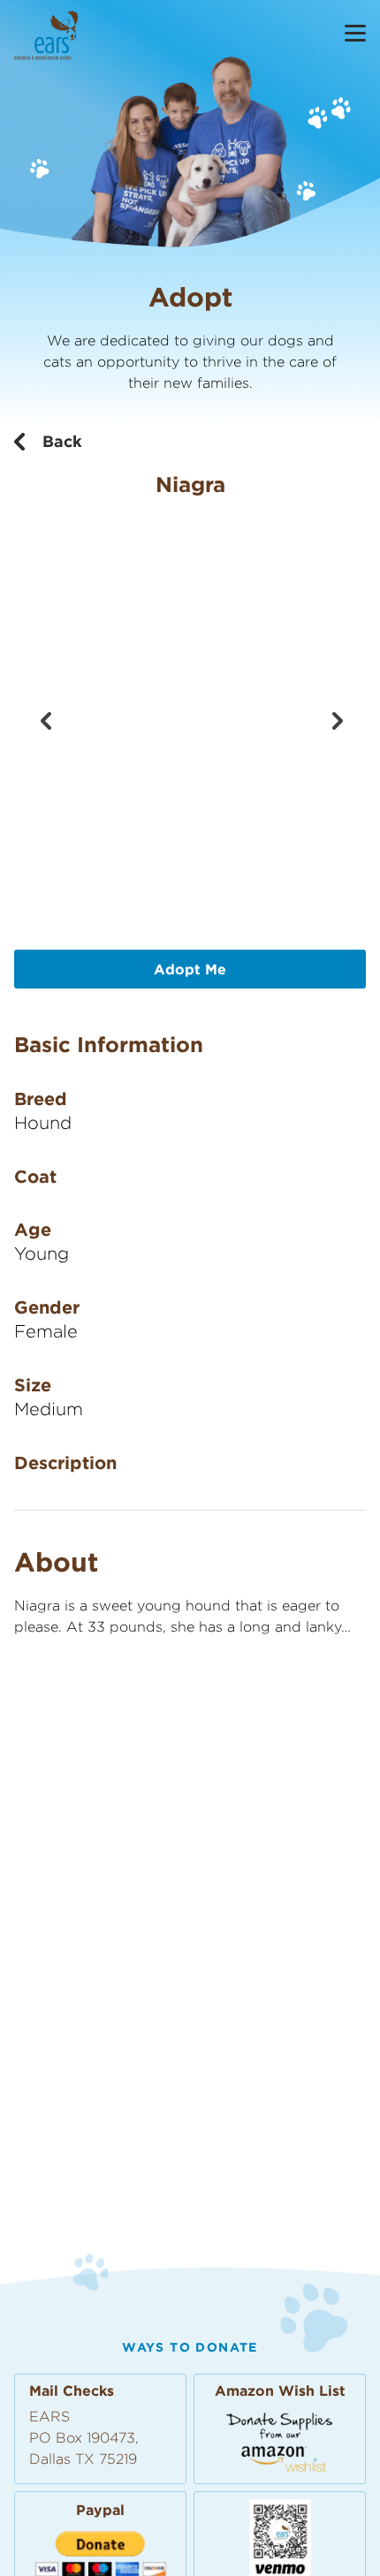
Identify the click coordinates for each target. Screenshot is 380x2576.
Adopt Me (190, 969)
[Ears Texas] (46, 36)
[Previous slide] (45, 719)
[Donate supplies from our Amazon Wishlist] (280, 2441)
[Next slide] (335, 719)
